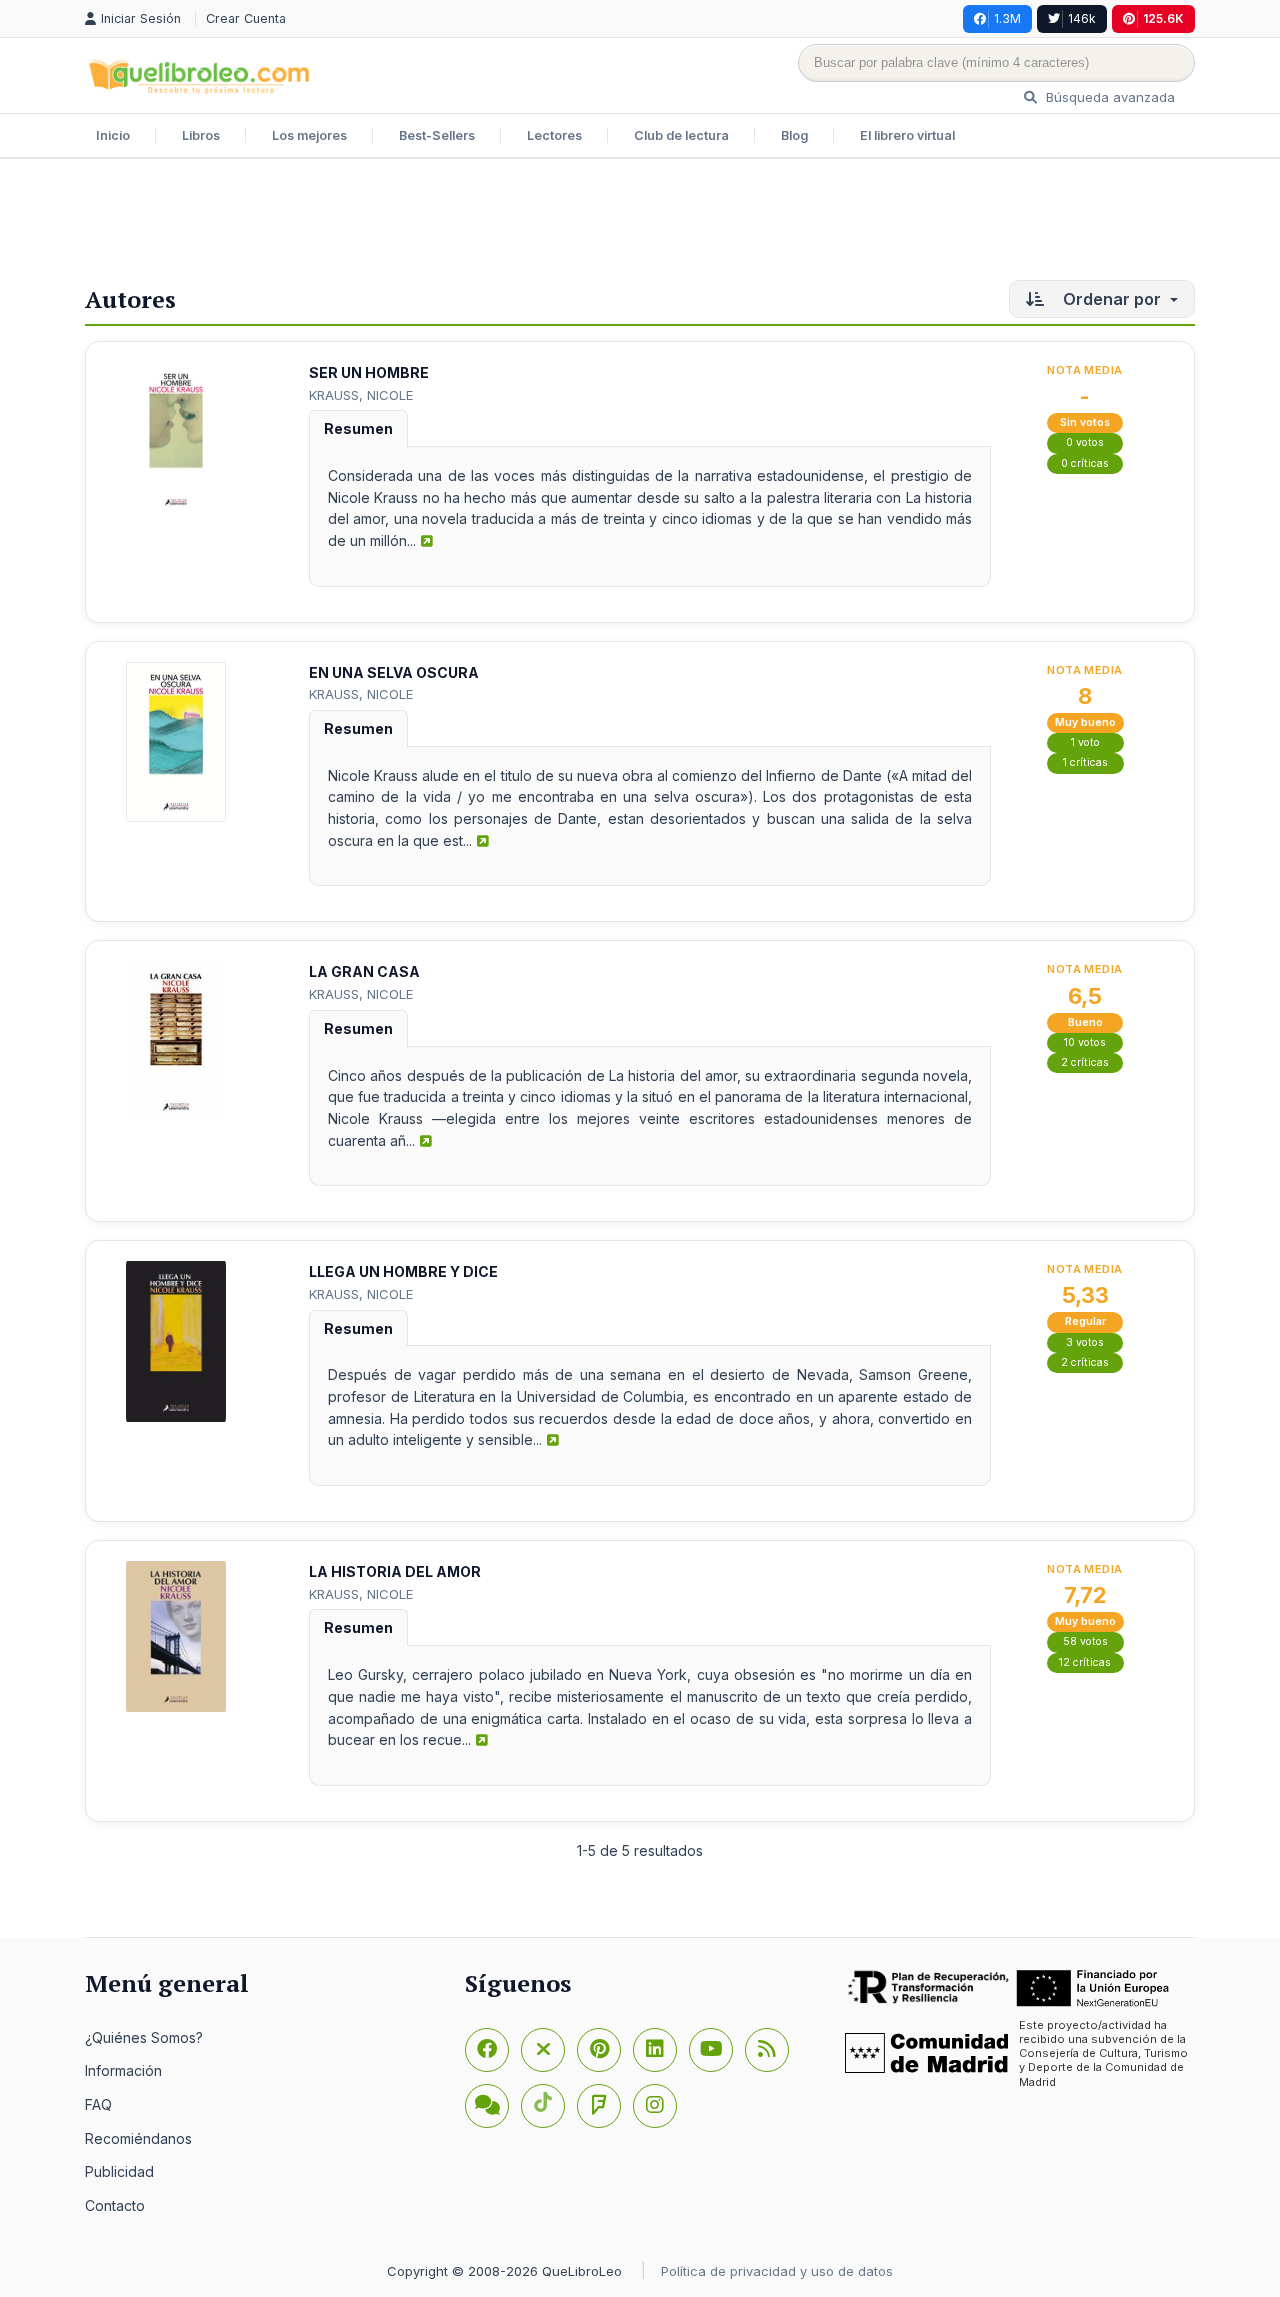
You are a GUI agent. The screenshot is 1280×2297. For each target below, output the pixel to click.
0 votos (1085, 442)
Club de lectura (681, 135)
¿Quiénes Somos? (144, 2037)
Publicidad (119, 2171)
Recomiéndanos (138, 2138)
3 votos (1085, 1342)
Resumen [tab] (358, 428)
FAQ (98, 2104)
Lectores (554, 135)
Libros (201, 135)
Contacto (115, 2205)
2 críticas (1085, 1062)
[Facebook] (487, 2050)
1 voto (1085, 742)
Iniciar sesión (143, 18)
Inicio (113, 135)
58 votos (1085, 1641)
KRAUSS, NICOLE (361, 395)
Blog (794, 135)
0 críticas (1085, 463)
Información (123, 2070)
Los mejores (309, 135)
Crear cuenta (246, 18)
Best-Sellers (437, 135)
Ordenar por (1112, 299)
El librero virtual (907, 135)
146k (1082, 18)
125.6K (1163, 18)
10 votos (1085, 1042)
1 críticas (1085, 762)
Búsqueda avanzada (1108, 97)
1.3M (1007, 18)
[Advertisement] (640, 224)
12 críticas (1085, 1662)
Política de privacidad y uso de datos (777, 2271)
